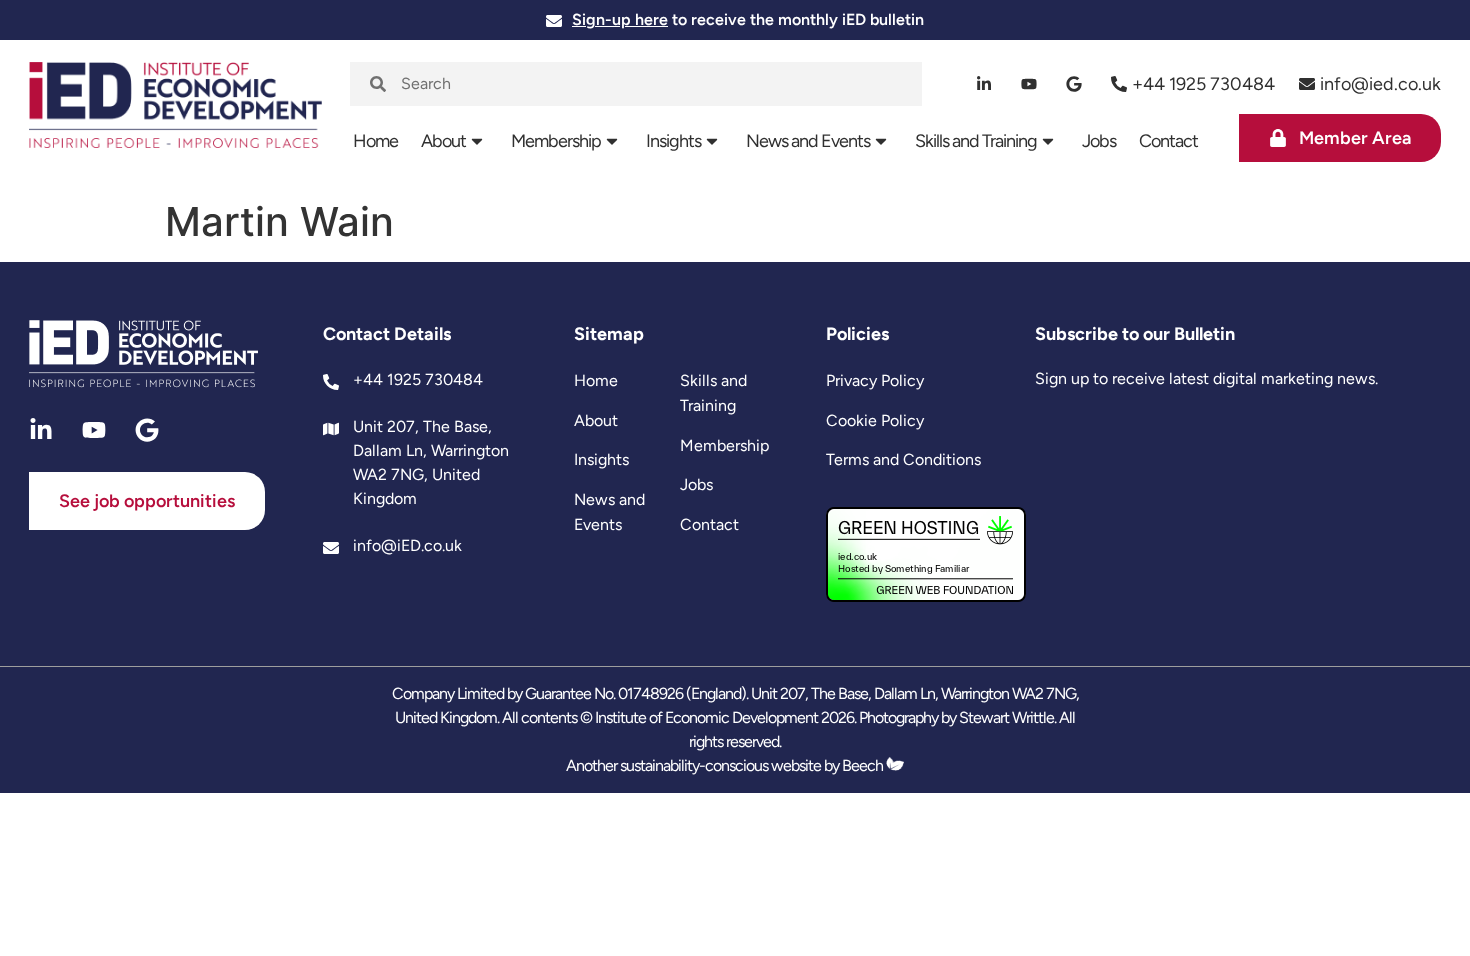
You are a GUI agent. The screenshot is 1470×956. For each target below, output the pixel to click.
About (443, 141)
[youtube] (1029, 84)
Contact (1168, 141)
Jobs (1099, 141)
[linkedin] (984, 84)
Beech (864, 765)
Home (375, 141)
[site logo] (175, 115)
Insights (673, 141)
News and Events (808, 141)
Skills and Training (976, 141)
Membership (556, 141)
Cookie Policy (875, 420)
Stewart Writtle (1006, 717)
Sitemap (609, 334)
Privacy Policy (875, 380)
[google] (1074, 84)
